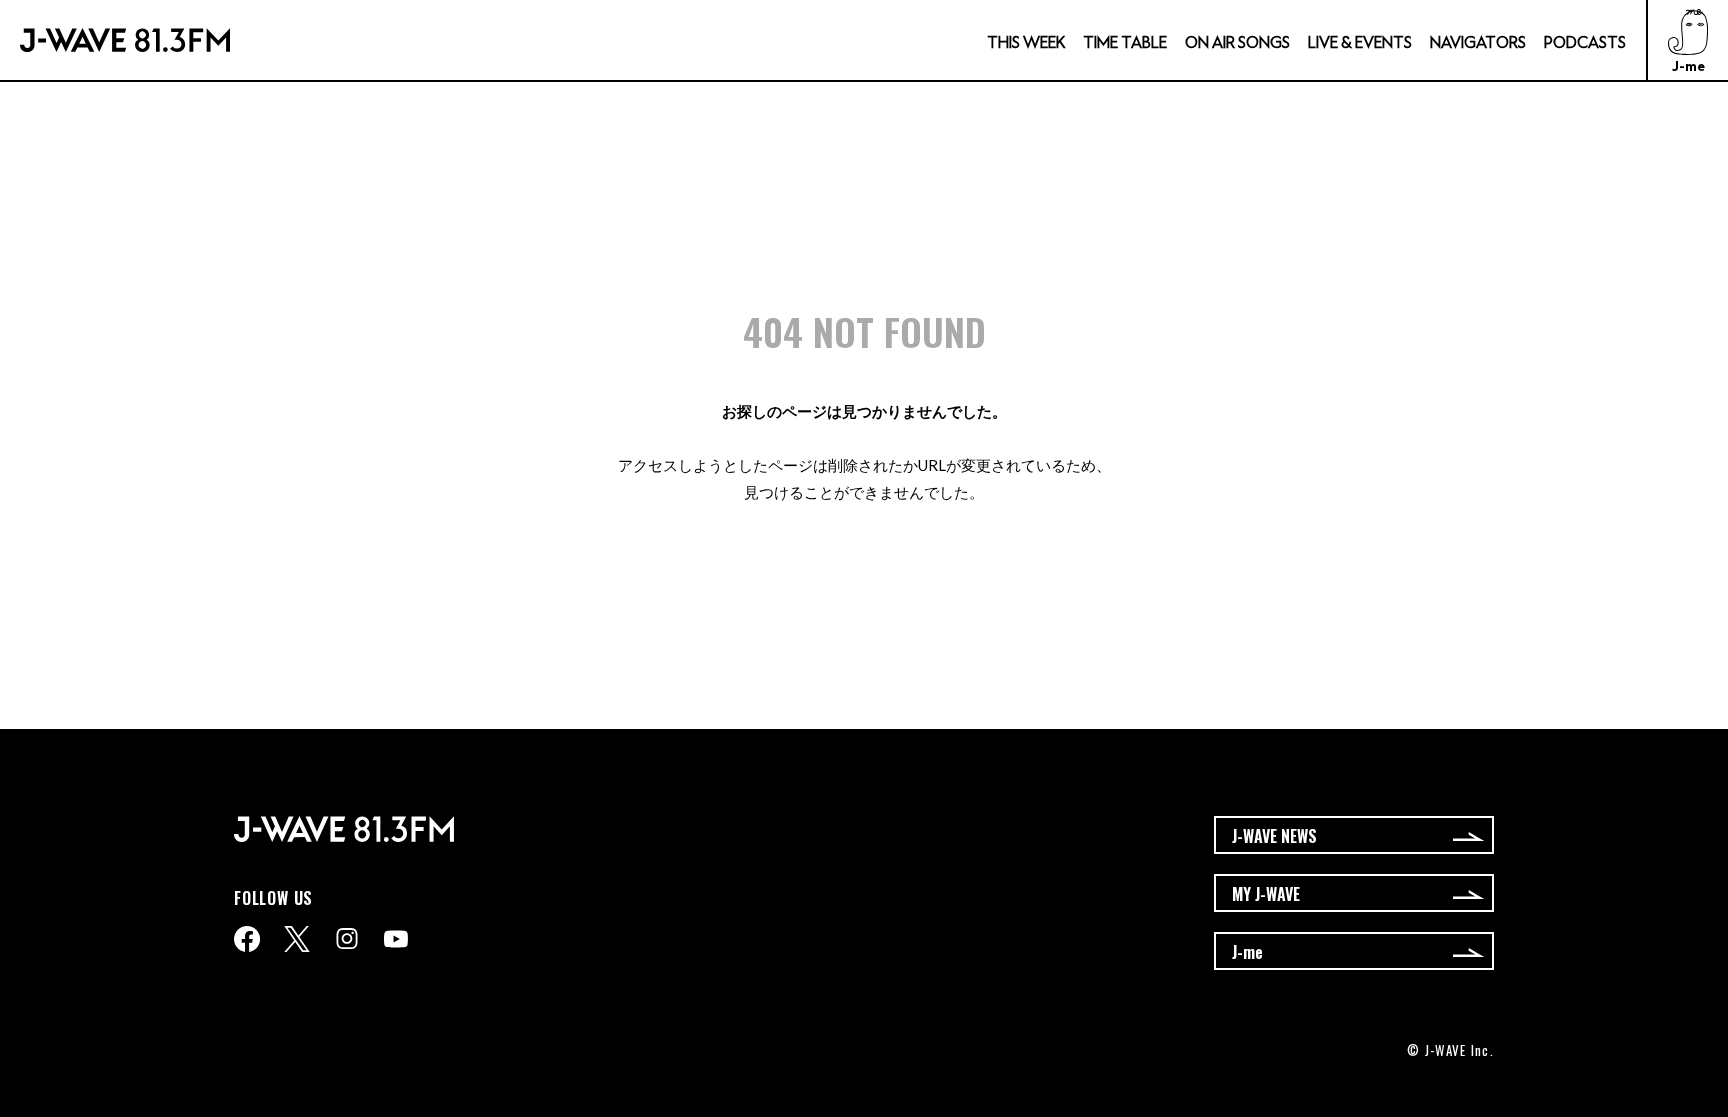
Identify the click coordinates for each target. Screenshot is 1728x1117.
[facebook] (247, 939)
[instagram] (347, 938)
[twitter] (297, 939)
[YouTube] (396, 939)
